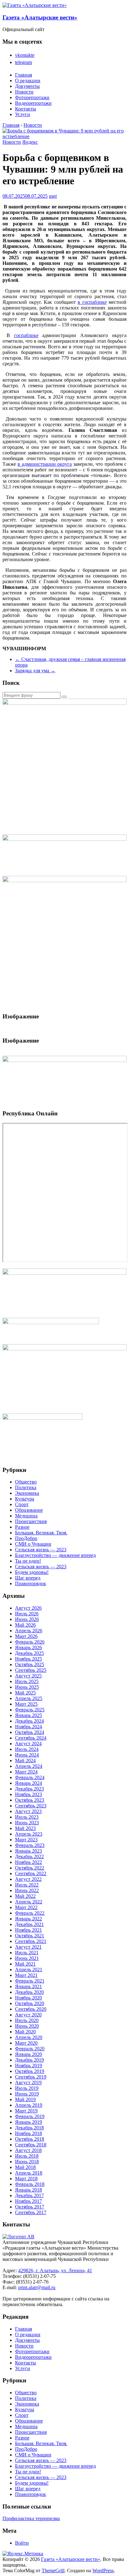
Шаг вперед (28, 1578)
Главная (23, 75)
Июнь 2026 (27, 1619)
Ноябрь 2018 (28, 2133)
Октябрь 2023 (30, 1800)
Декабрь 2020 (29, 1992)
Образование (29, 1510)
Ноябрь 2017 (28, 2201)
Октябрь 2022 (30, 1868)
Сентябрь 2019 (31, 2077)
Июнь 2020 (27, 2026)
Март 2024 (26, 1772)
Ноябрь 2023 (28, 1794)
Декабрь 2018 (29, 2128)
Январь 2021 (28, 1986)
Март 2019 (26, 2111)
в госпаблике (92, 302)
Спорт (22, 1504)
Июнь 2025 (27, 1687)
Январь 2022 (28, 1919)
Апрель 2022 (29, 1902)
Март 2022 (26, 1907)
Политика (26, 1487)
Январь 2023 (28, 1851)
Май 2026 (25, 1625)
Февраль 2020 (30, 2049)
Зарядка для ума (35, 671)
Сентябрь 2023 (31, 1806)
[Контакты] (18, 2237)
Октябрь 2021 (30, 1936)
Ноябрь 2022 (28, 1862)
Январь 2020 (28, 2054)
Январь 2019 (28, 2122)
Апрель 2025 (29, 1698)
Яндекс (30, 142)
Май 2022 (25, 1896)
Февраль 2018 (30, 2184)
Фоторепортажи (32, 97)
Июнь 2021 (27, 1958)
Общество (26, 1482)
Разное (22, 1527)
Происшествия (31, 1521)
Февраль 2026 (30, 1642)
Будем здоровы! (32, 1572)
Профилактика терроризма (31, 2518)
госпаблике (26, 335)
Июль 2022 (27, 1885)
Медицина (26, 1516)
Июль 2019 (27, 2088)
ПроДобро (26, 1538)
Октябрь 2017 (30, 2207)
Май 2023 (25, 1828)
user (53, 196)
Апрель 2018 (29, 2173)
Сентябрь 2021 (31, 1941)
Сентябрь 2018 (31, 2145)
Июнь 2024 (27, 1755)
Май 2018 (25, 2167)
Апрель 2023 (29, 1834)
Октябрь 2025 (30, 1664)
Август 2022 (28, 1879)
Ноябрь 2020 (28, 1998)
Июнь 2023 (27, 1823)
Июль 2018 (27, 2156)
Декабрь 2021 (29, 1924)
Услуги (23, 114)
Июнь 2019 (27, 2094)
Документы (27, 86)
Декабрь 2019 (29, 2060)
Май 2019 (25, 2099)
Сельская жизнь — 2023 (41, 1550)
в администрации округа (45, 464)
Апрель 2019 (29, 2105)
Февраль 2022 (30, 1913)
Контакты (26, 109)
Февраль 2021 (30, 1981)
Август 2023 (28, 1811)
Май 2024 (25, 1760)
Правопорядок (31, 1583)
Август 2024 (28, 1744)
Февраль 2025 (30, 1710)
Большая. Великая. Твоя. (41, 1533)
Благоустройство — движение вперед (55, 1555)
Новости (24, 92)
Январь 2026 (28, 1648)
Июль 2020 (27, 2020)
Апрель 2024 (29, 1766)
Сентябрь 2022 (31, 1873)
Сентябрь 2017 (31, 2212)
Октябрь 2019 (30, 2071)
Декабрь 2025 (29, 1653)
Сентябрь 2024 (31, 1738)
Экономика (27, 1493)
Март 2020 (26, 2043)
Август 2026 (28, 1608)
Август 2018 (28, 2150)
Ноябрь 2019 (28, 2066)
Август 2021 (28, 1947)
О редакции (28, 80)
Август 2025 (28, 1676)
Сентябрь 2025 (31, 1670)
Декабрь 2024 (29, 1721)
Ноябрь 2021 (28, 1930)
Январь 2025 (28, 1715)
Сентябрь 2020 (31, 2009)
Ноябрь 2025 (28, 1659)
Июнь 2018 (27, 2162)
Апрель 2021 (29, 1970)
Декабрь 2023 (29, 1789)
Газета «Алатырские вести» (40, 17)
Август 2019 (28, 2082)
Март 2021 (26, 1975)
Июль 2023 (27, 1817)
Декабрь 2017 (29, 2195)
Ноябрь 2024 (28, 1727)
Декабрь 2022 (29, 1857)
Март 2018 (26, 2179)
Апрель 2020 (29, 2037)
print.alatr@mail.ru (37, 2287)
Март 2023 (26, 1840)
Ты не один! (28, 1561)
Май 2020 (25, 2032)
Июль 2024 (27, 1749)
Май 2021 (25, 1964)
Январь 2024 (28, 1783)
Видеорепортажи (33, 103)
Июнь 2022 (27, 1890)
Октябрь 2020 (30, 2003)
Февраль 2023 (30, 1845)
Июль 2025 (27, 1681)
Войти (22, 2543)
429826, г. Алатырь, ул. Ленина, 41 (55, 2270)
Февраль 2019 (30, 2116)
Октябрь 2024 (30, 1732)
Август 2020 (28, 2015)
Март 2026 (26, 1636)
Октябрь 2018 (30, 2139)
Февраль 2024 (30, 1777)
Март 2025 (26, 1704)
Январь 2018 (28, 2190)
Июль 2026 (27, 1614)
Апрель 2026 (29, 1631)
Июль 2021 (27, 1953)
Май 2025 (25, 1693)
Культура (25, 1499)
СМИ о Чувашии (33, 1544)
